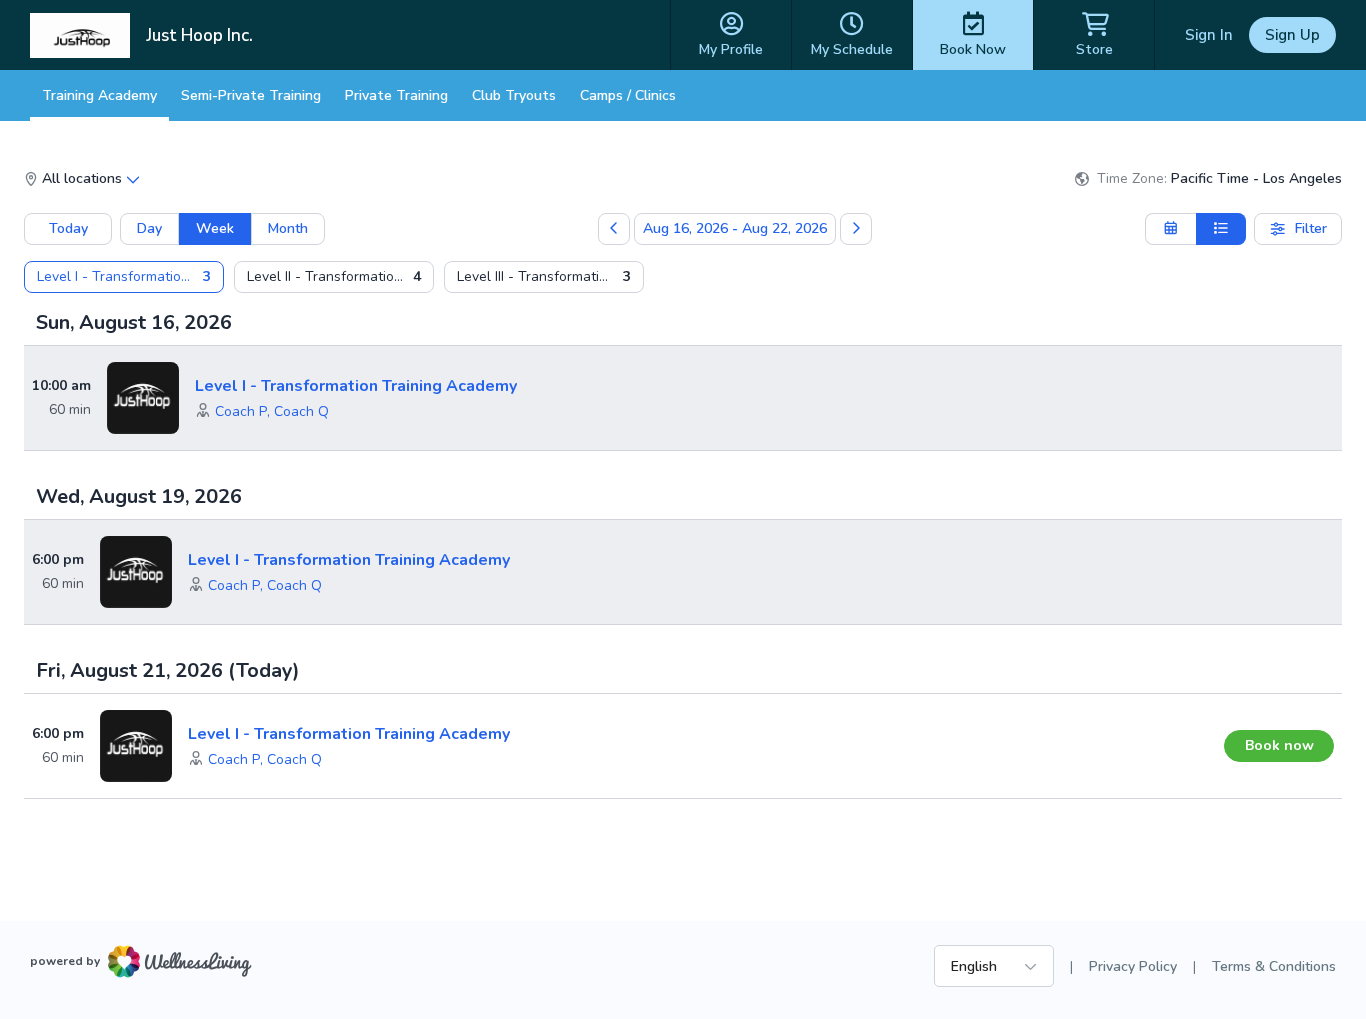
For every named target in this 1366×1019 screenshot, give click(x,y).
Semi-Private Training (251, 95)
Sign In (1209, 35)
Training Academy (99, 95)
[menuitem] (124, 277)
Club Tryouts (514, 95)
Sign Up (1292, 35)
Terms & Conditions (1274, 966)
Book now (1279, 745)
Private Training (396, 95)
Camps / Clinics (628, 95)
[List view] (1221, 229)
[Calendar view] (1170, 229)
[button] (241, 412)
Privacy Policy (1133, 966)
